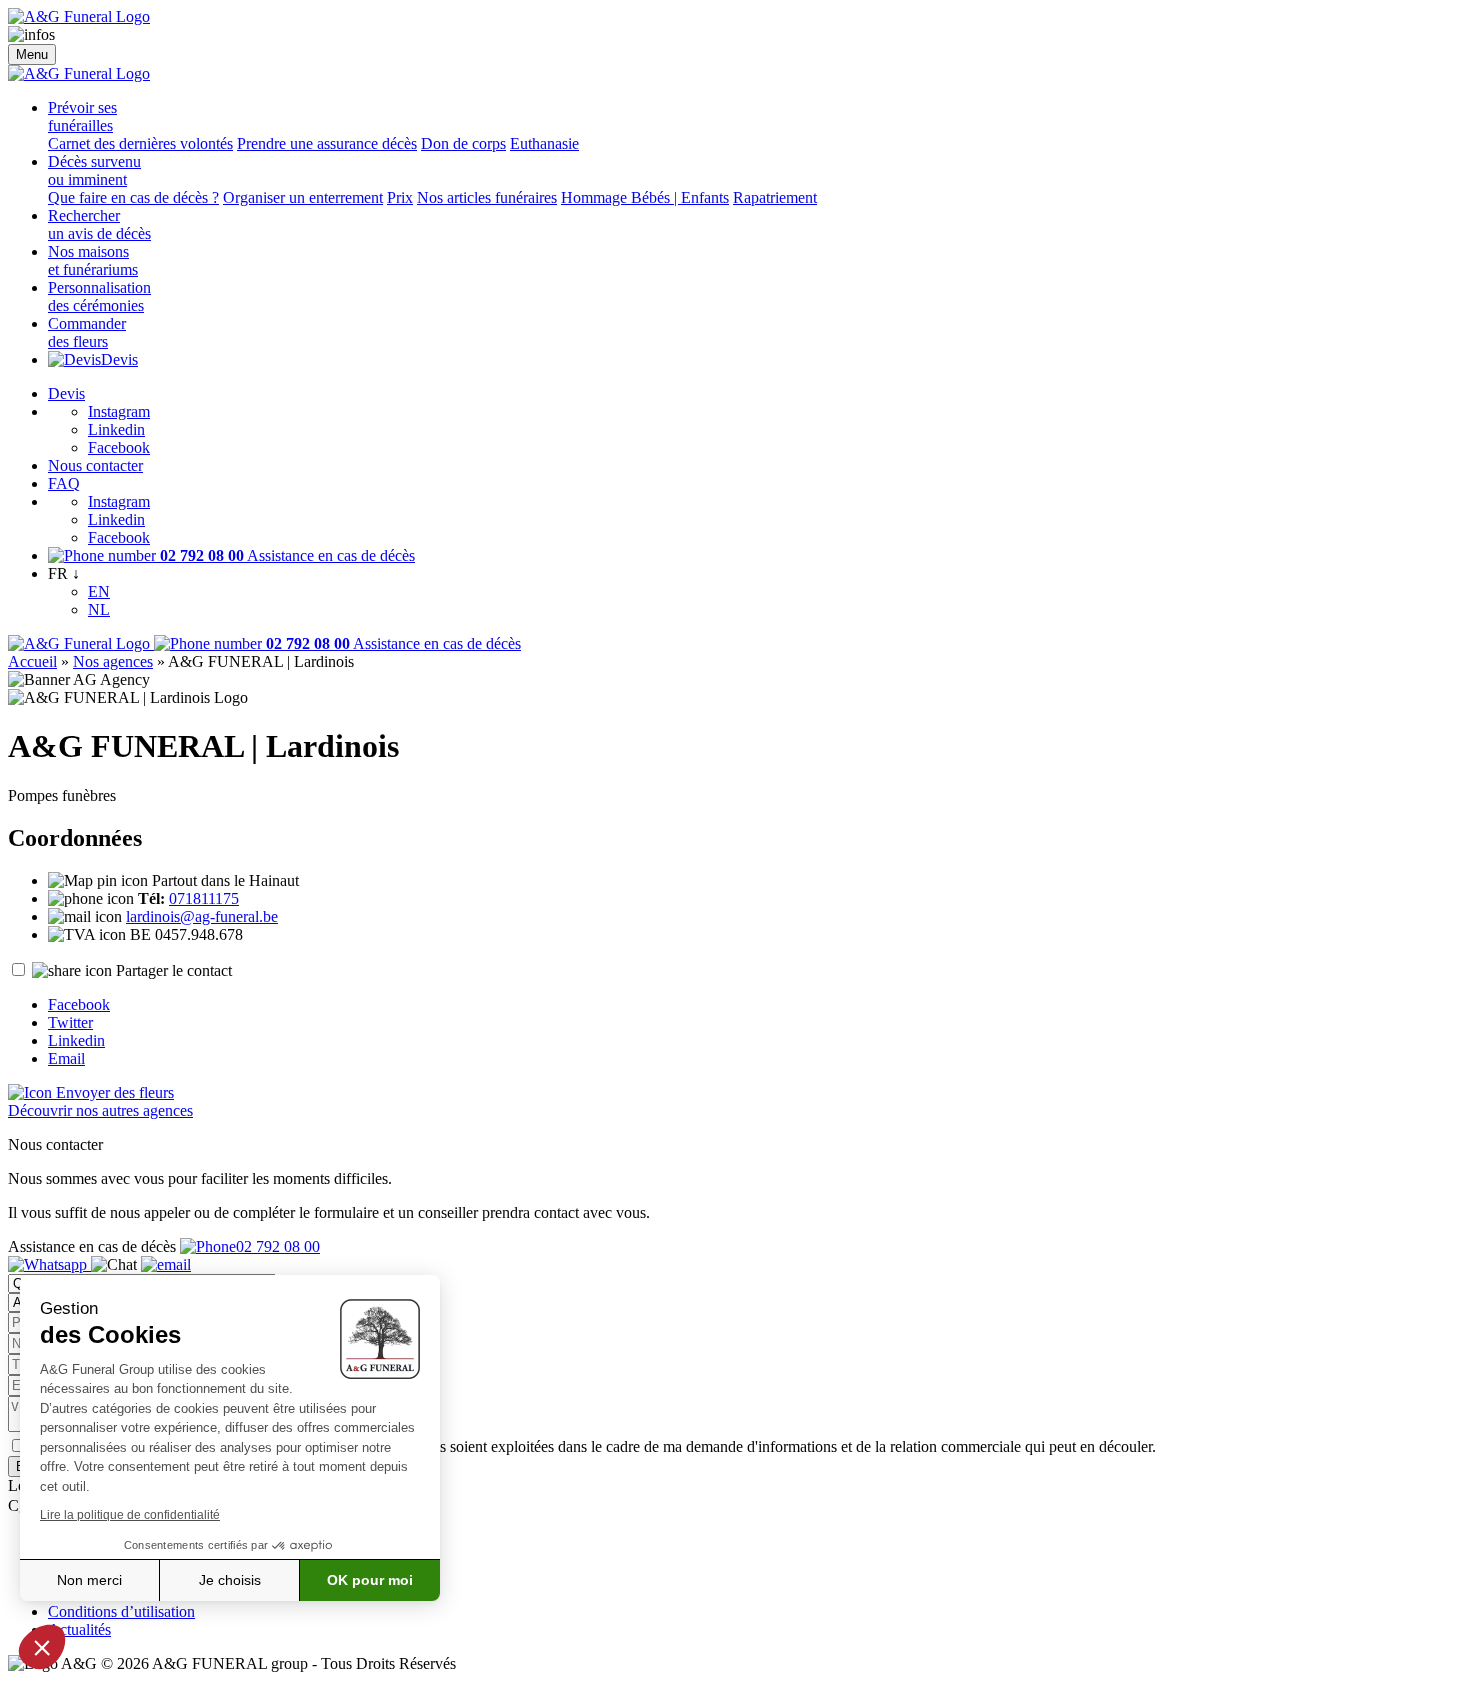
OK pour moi (370, 1580)
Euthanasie (544, 143)
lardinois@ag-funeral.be (202, 916)
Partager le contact (174, 970)
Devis (119, 359)
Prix (400, 197)
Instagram (119, 411)
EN (99, 591)
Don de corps (463, 143)
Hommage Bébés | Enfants (645, 197)
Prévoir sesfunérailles (82, 116)
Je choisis (230, 1580)
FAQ (64, 483)
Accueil (32, 661)
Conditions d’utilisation (121, 1611)
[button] (42, 1647)
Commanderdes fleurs (87, 332)
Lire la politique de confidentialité (130, 1515)
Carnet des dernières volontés (140, 143)
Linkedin (116, 429)
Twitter (70, 1022)
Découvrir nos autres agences (100, 1110)
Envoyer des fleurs (113, 1092)
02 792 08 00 (278, 1246)
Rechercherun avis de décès (99, 224)
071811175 (204, 898)
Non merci (89, 1580)
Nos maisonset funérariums (93, 260)
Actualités (79, 1629)
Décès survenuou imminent (94, 170)
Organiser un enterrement (303, 197)
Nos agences (113, 661)
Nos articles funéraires (487, 197)
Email (66, 1058)
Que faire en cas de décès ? (133, 197)
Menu (32, 54)
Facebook (119, 447)
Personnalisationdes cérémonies (99, 296)
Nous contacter (95, 465)
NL (99, 609)
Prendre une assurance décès (327, 143)
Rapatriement (775, 197)
